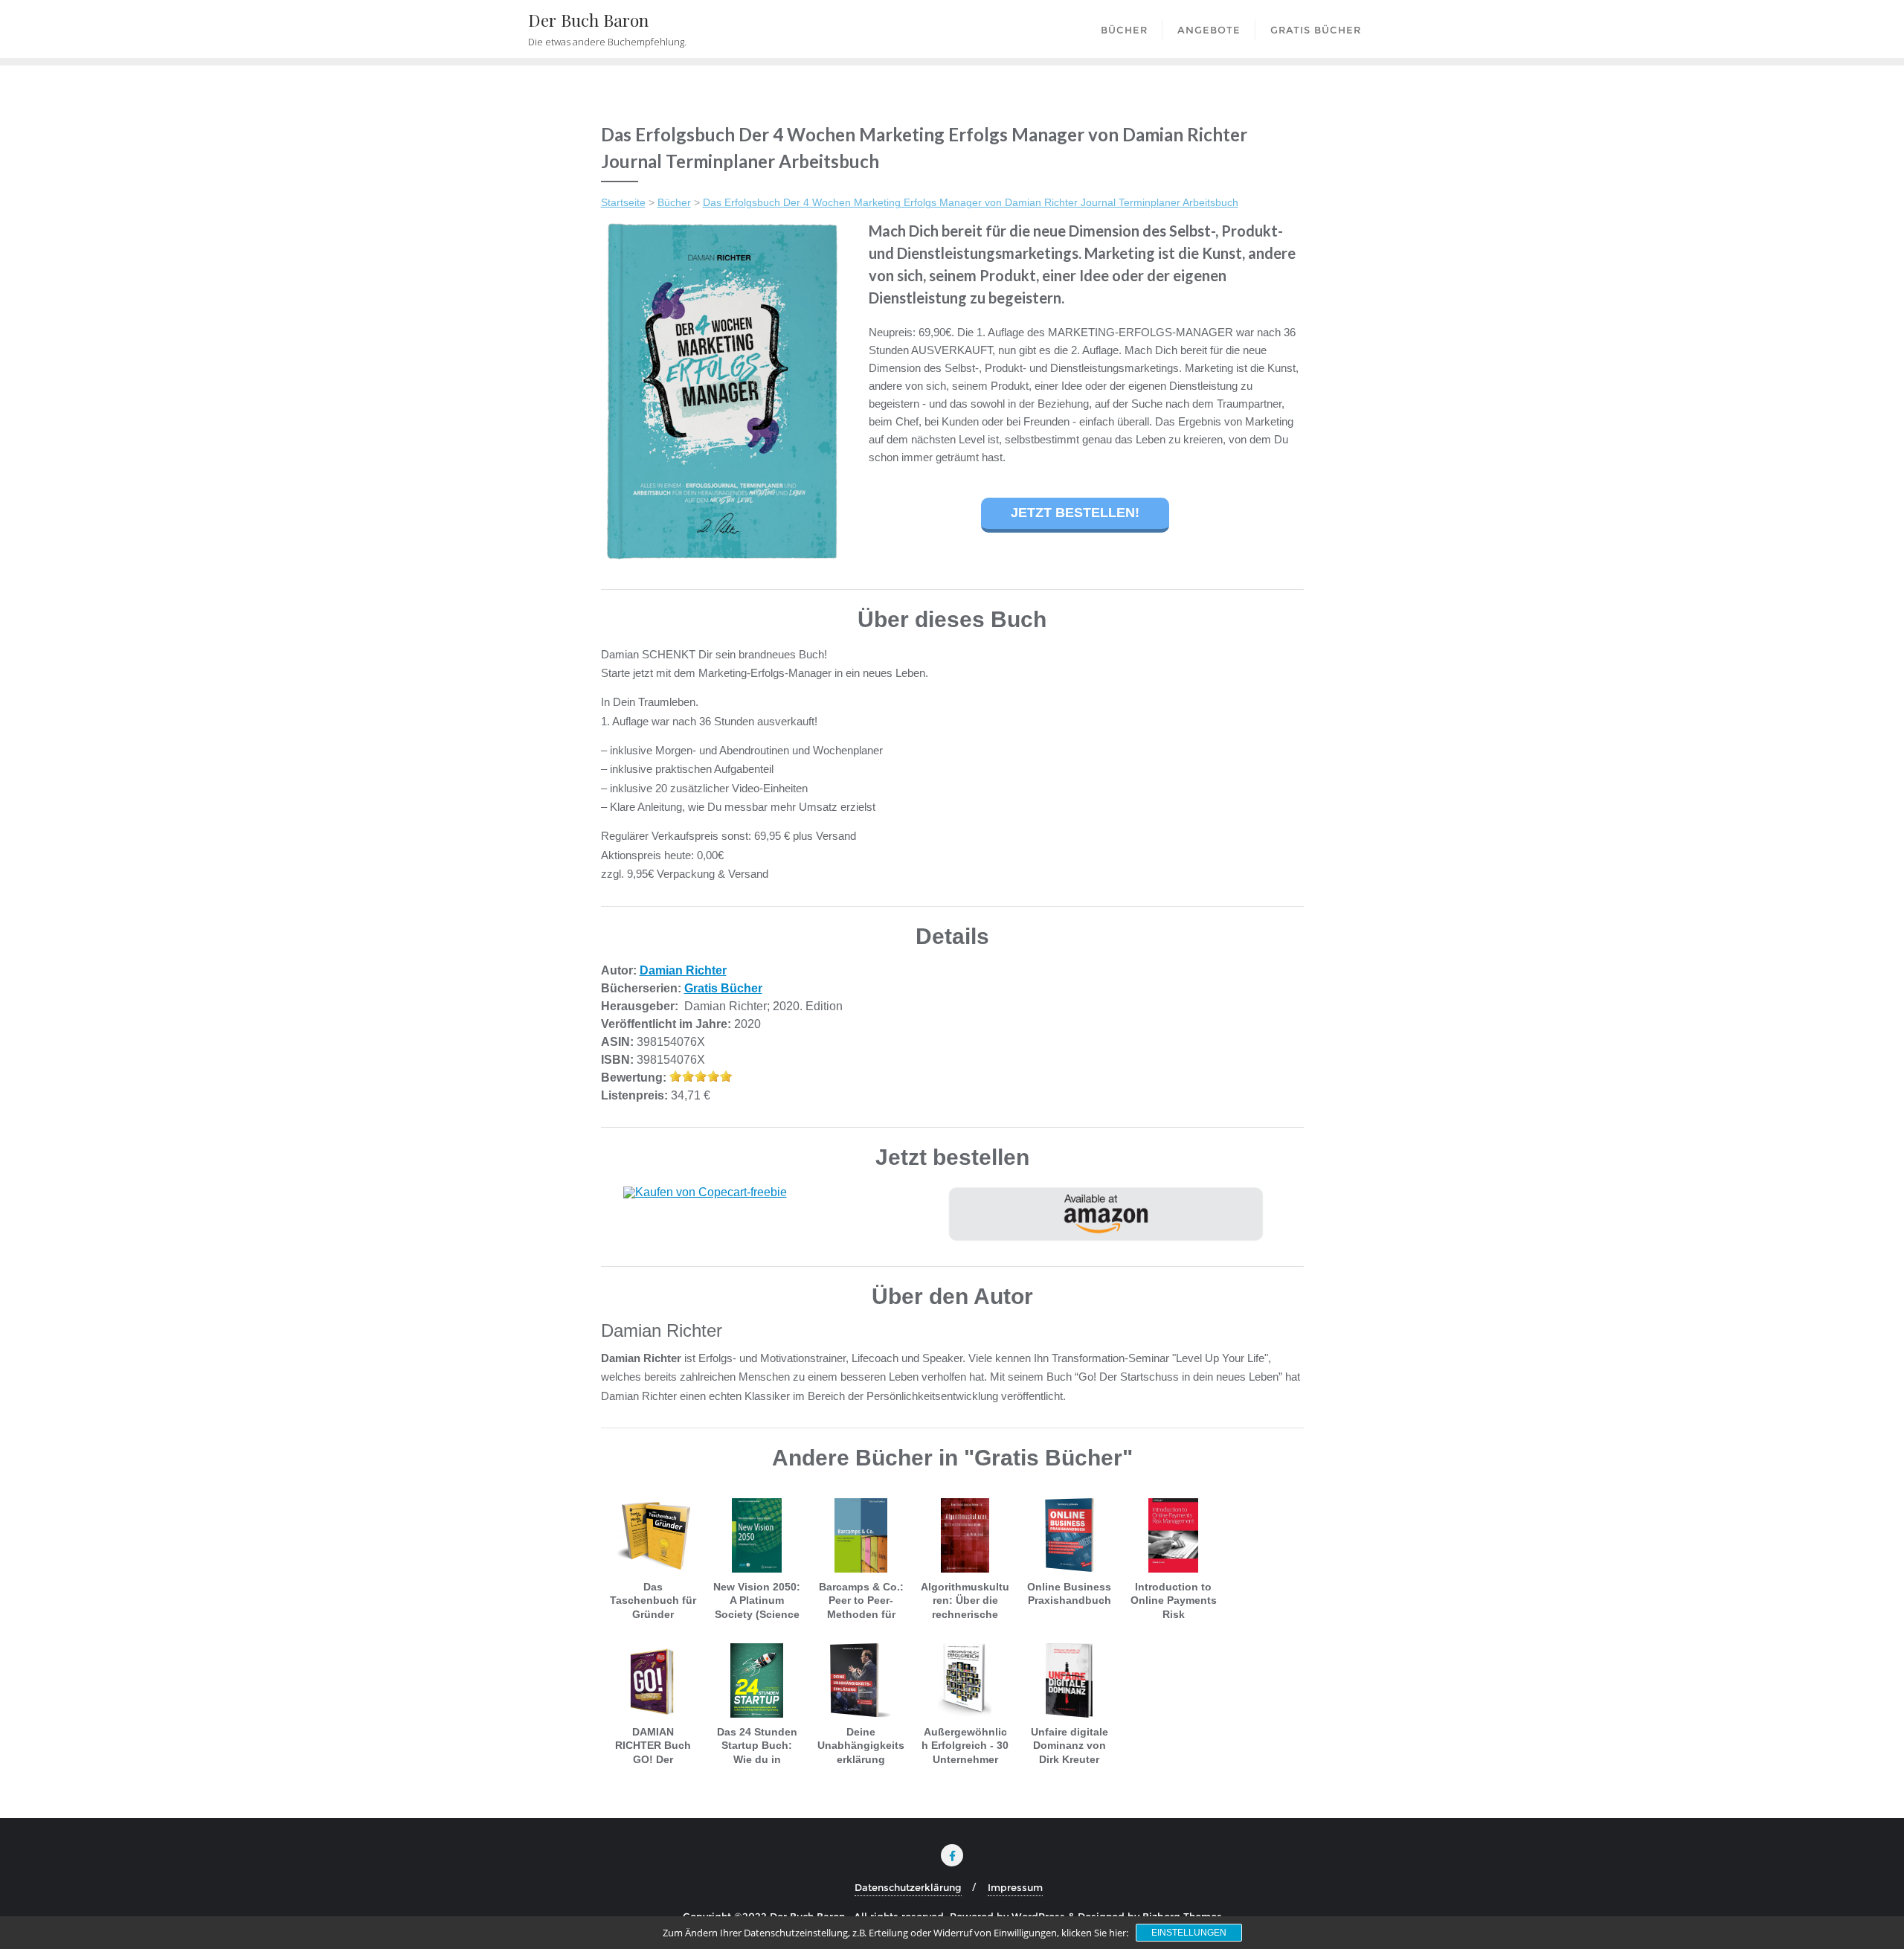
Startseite (623, 202)
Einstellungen (1189, 1933)
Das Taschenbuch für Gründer (653, 1600)
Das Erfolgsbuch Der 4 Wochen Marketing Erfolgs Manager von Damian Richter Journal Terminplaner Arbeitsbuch (971, 202)
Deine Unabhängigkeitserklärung (861, 1745)
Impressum (1015, 1887)
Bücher (674, 202)
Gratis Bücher (723, 988)
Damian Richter (683, 970)
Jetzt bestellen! (1075, 513)
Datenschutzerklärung (908, 1887)
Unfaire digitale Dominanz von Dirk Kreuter (1070, 1745)
